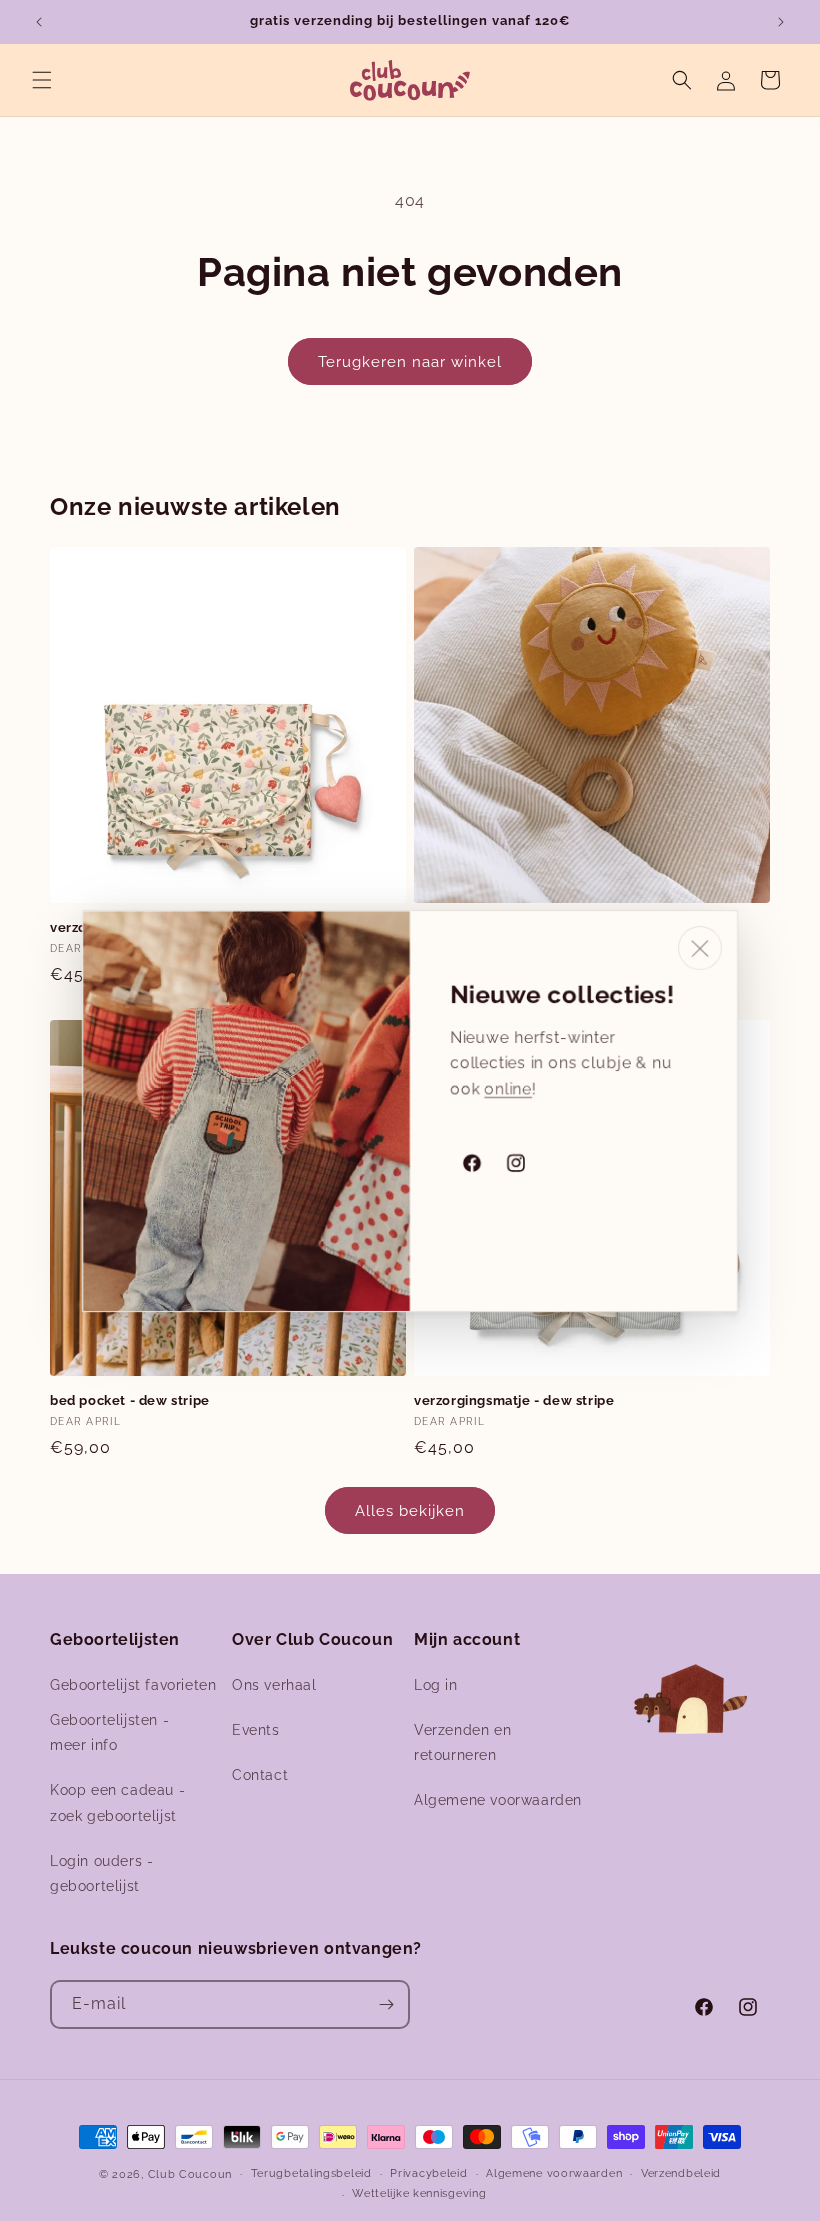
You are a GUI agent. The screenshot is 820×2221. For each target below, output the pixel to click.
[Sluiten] (700, 948)
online (508, 1087)
